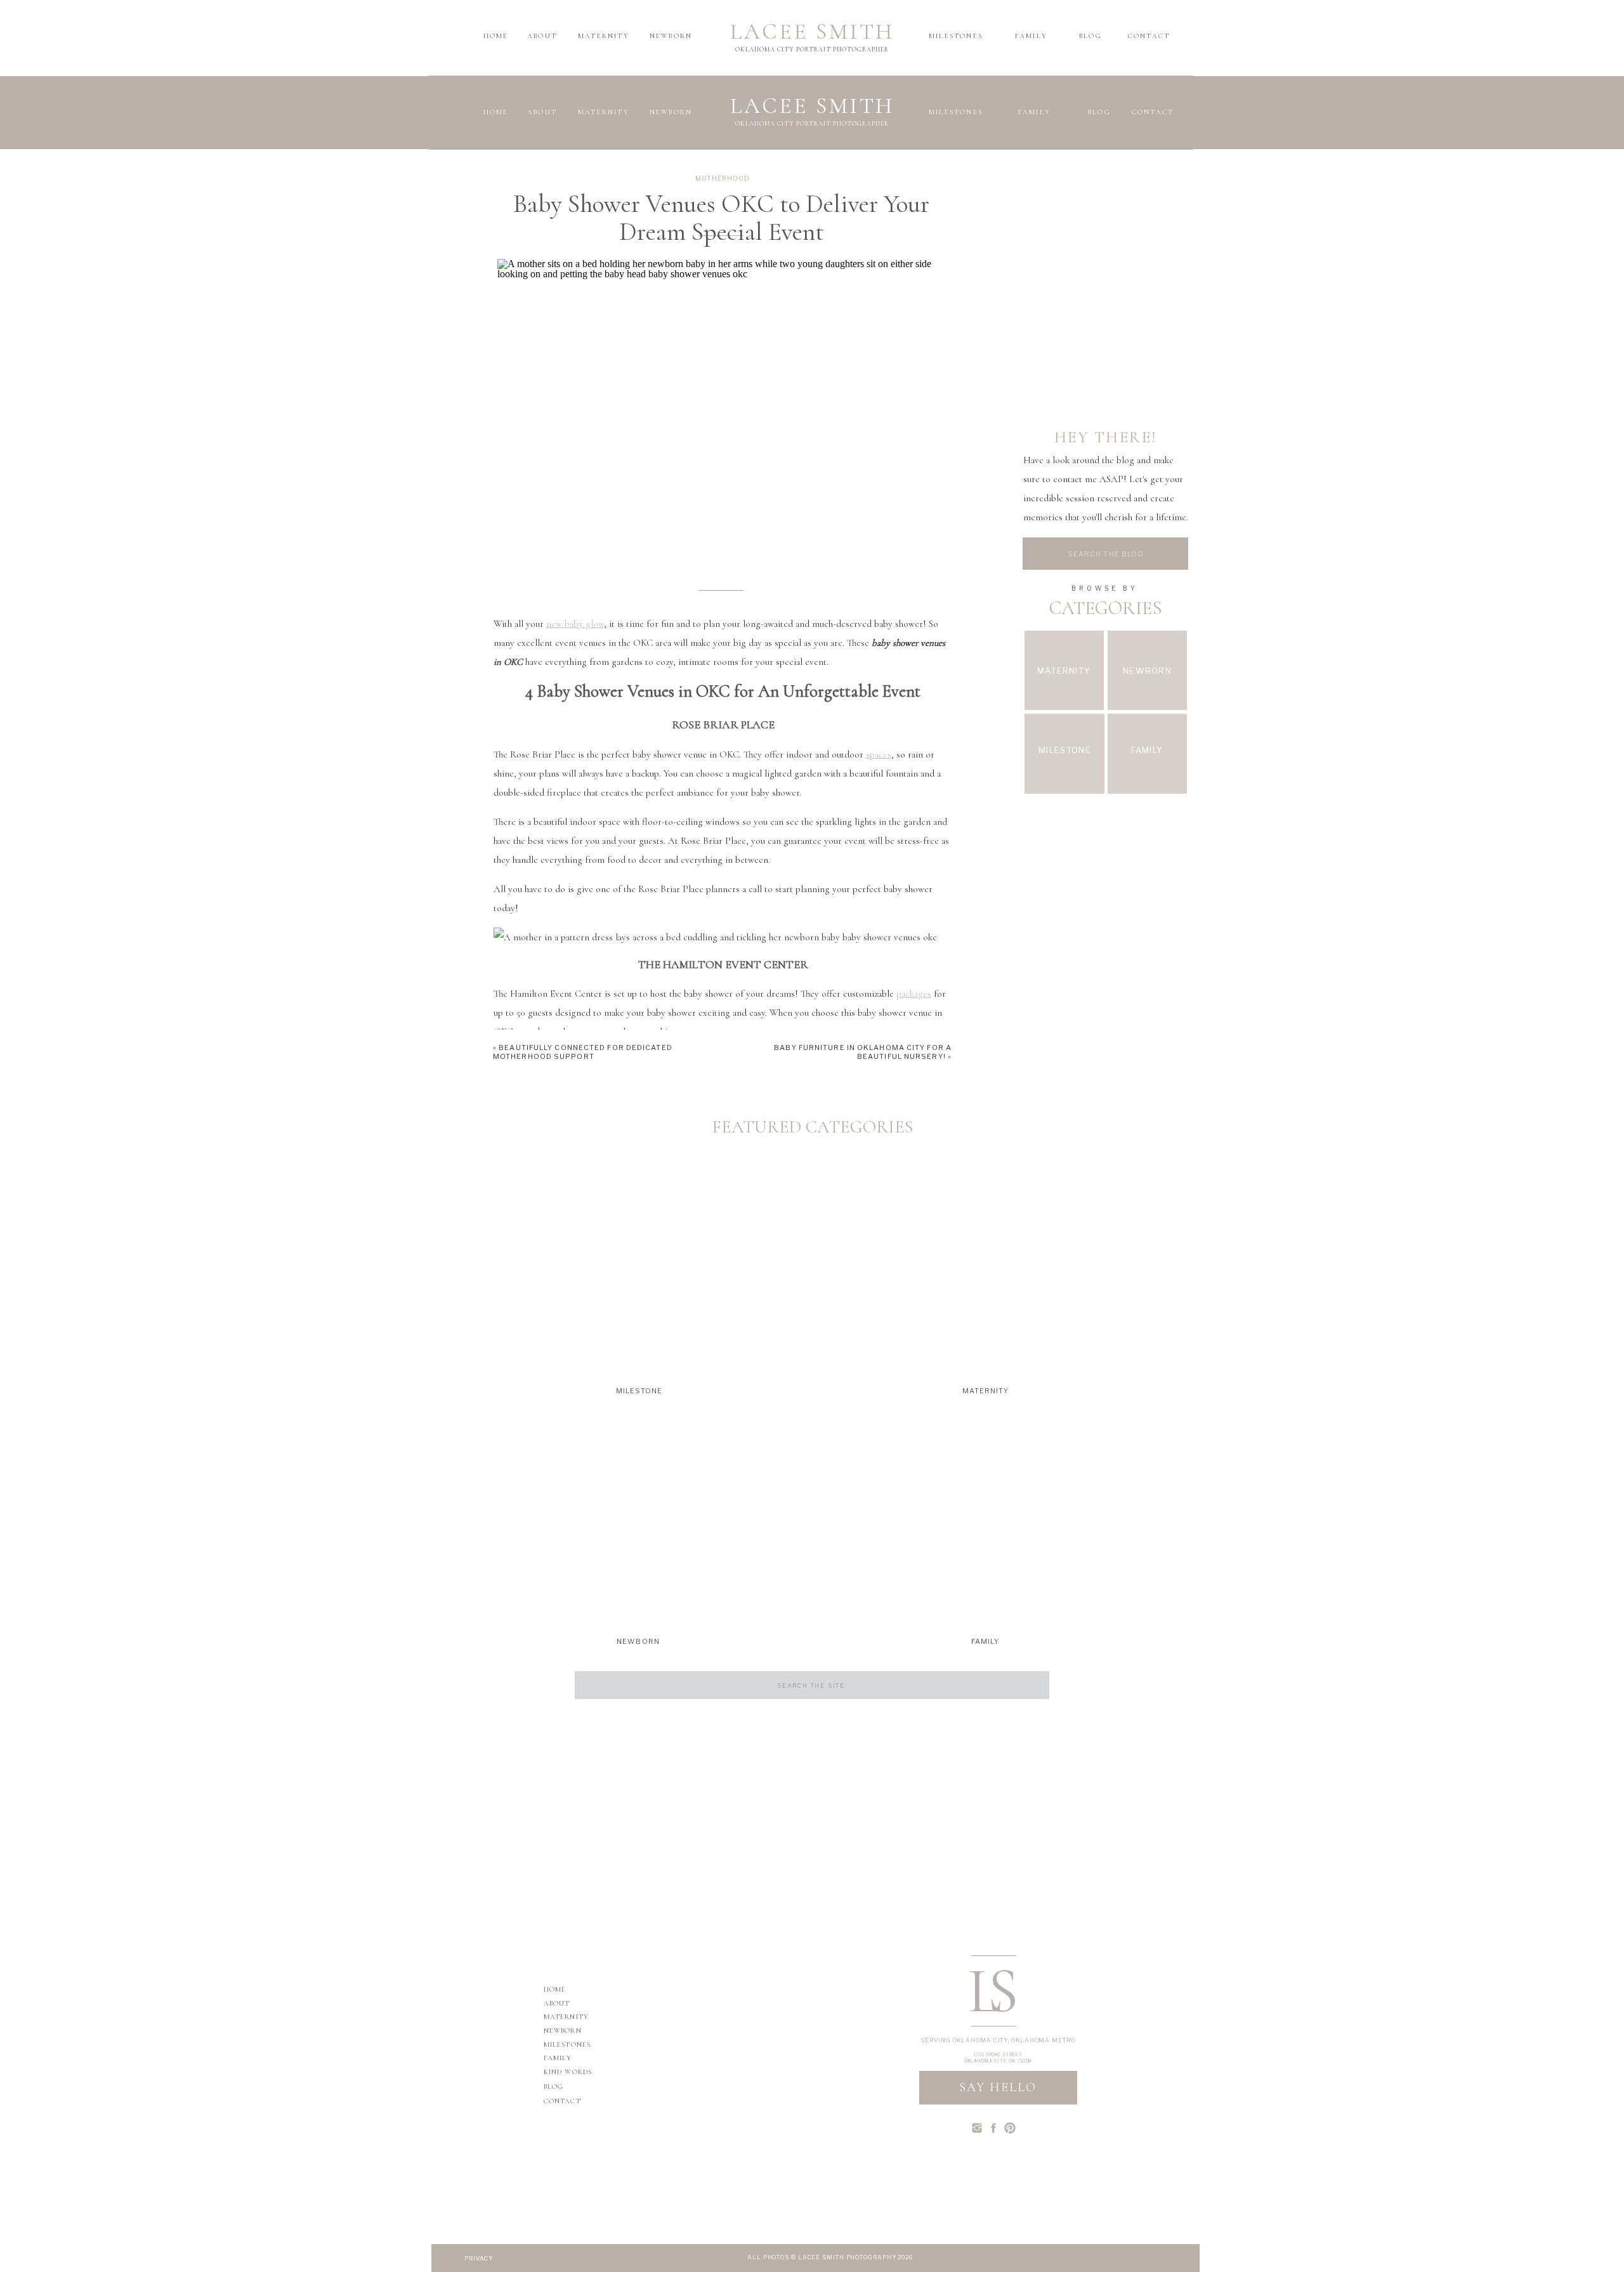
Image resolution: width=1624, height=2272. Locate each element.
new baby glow (575, 624)
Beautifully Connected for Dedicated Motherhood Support (621, 1632)
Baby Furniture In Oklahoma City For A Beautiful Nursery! (863, 1052)
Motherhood (723, 178)
